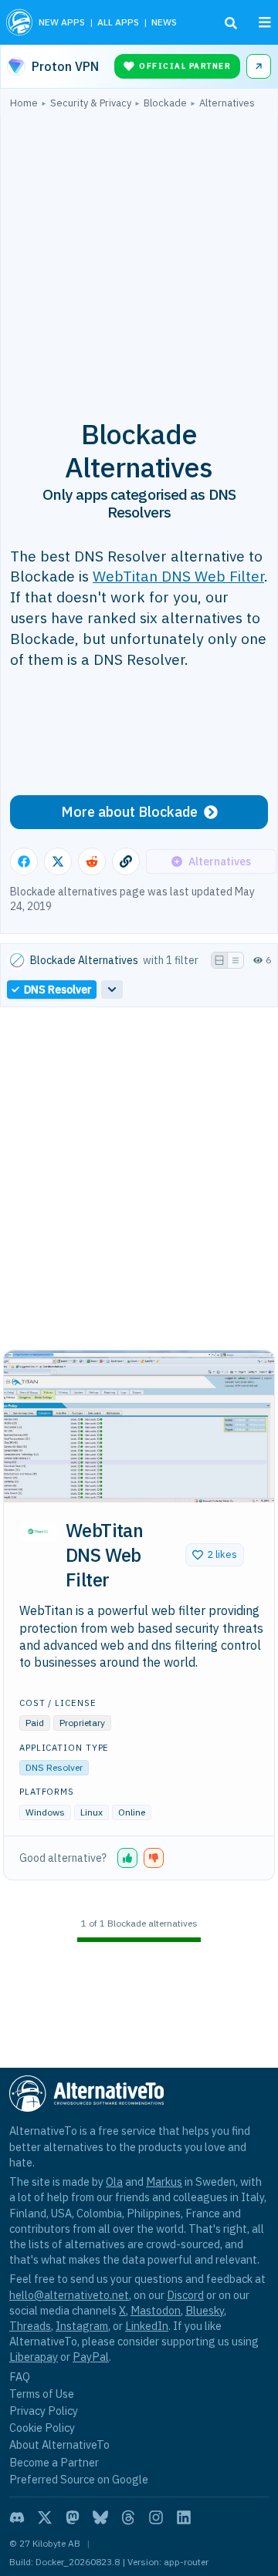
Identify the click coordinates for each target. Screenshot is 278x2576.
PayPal (91, 2357)
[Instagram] (156, 2517)
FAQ (20, 2377)
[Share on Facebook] (24, 861)
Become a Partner (54, 2462)
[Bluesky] (100, 2517)
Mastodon (156, 2310)
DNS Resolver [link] (58, 990)
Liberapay (34, 2357)
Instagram (82, 2326)
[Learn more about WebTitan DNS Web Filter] (38, 1532)
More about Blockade (129, 812)
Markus (164, 2182)
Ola (114, 2182)
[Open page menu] (265, 22)
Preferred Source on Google (79, 2479)
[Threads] (128, 2517)
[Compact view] (236, 960)
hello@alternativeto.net (69, 2295)
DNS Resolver (54, 1767)
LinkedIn (147, 2326)
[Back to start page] (19, 22)
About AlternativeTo (59, 2445)
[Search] (231, 23)
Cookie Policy (42, 2428)
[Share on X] (58, 861)
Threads (30, 2326)
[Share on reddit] (92, 861)
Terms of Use (42, 2394)
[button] (215, 1555)
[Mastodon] (73, 2517)
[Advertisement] (139, 255)
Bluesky (205, 2310)
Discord (185, 2295)
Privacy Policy (44, 2411)
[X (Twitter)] (45, 2517)
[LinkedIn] (184, 2517)
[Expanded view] (219, 960)
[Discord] (17, 2517)
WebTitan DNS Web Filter (178, 576)
